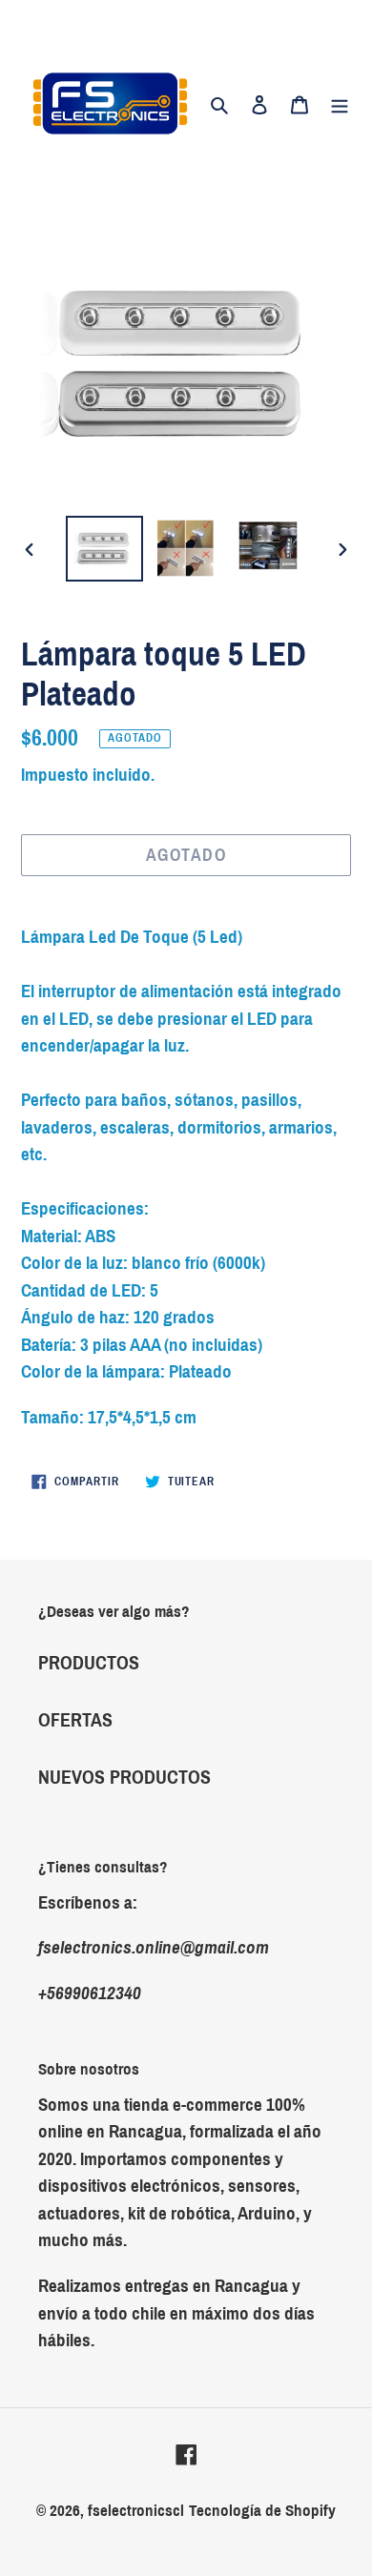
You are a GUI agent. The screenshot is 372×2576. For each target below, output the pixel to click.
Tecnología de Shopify (262, 2511)
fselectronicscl (136, 2511)
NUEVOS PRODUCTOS (124, 1777)
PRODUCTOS (89, 1663)
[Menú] (340, 104)
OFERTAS (75, 1720)
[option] (105, 548)
